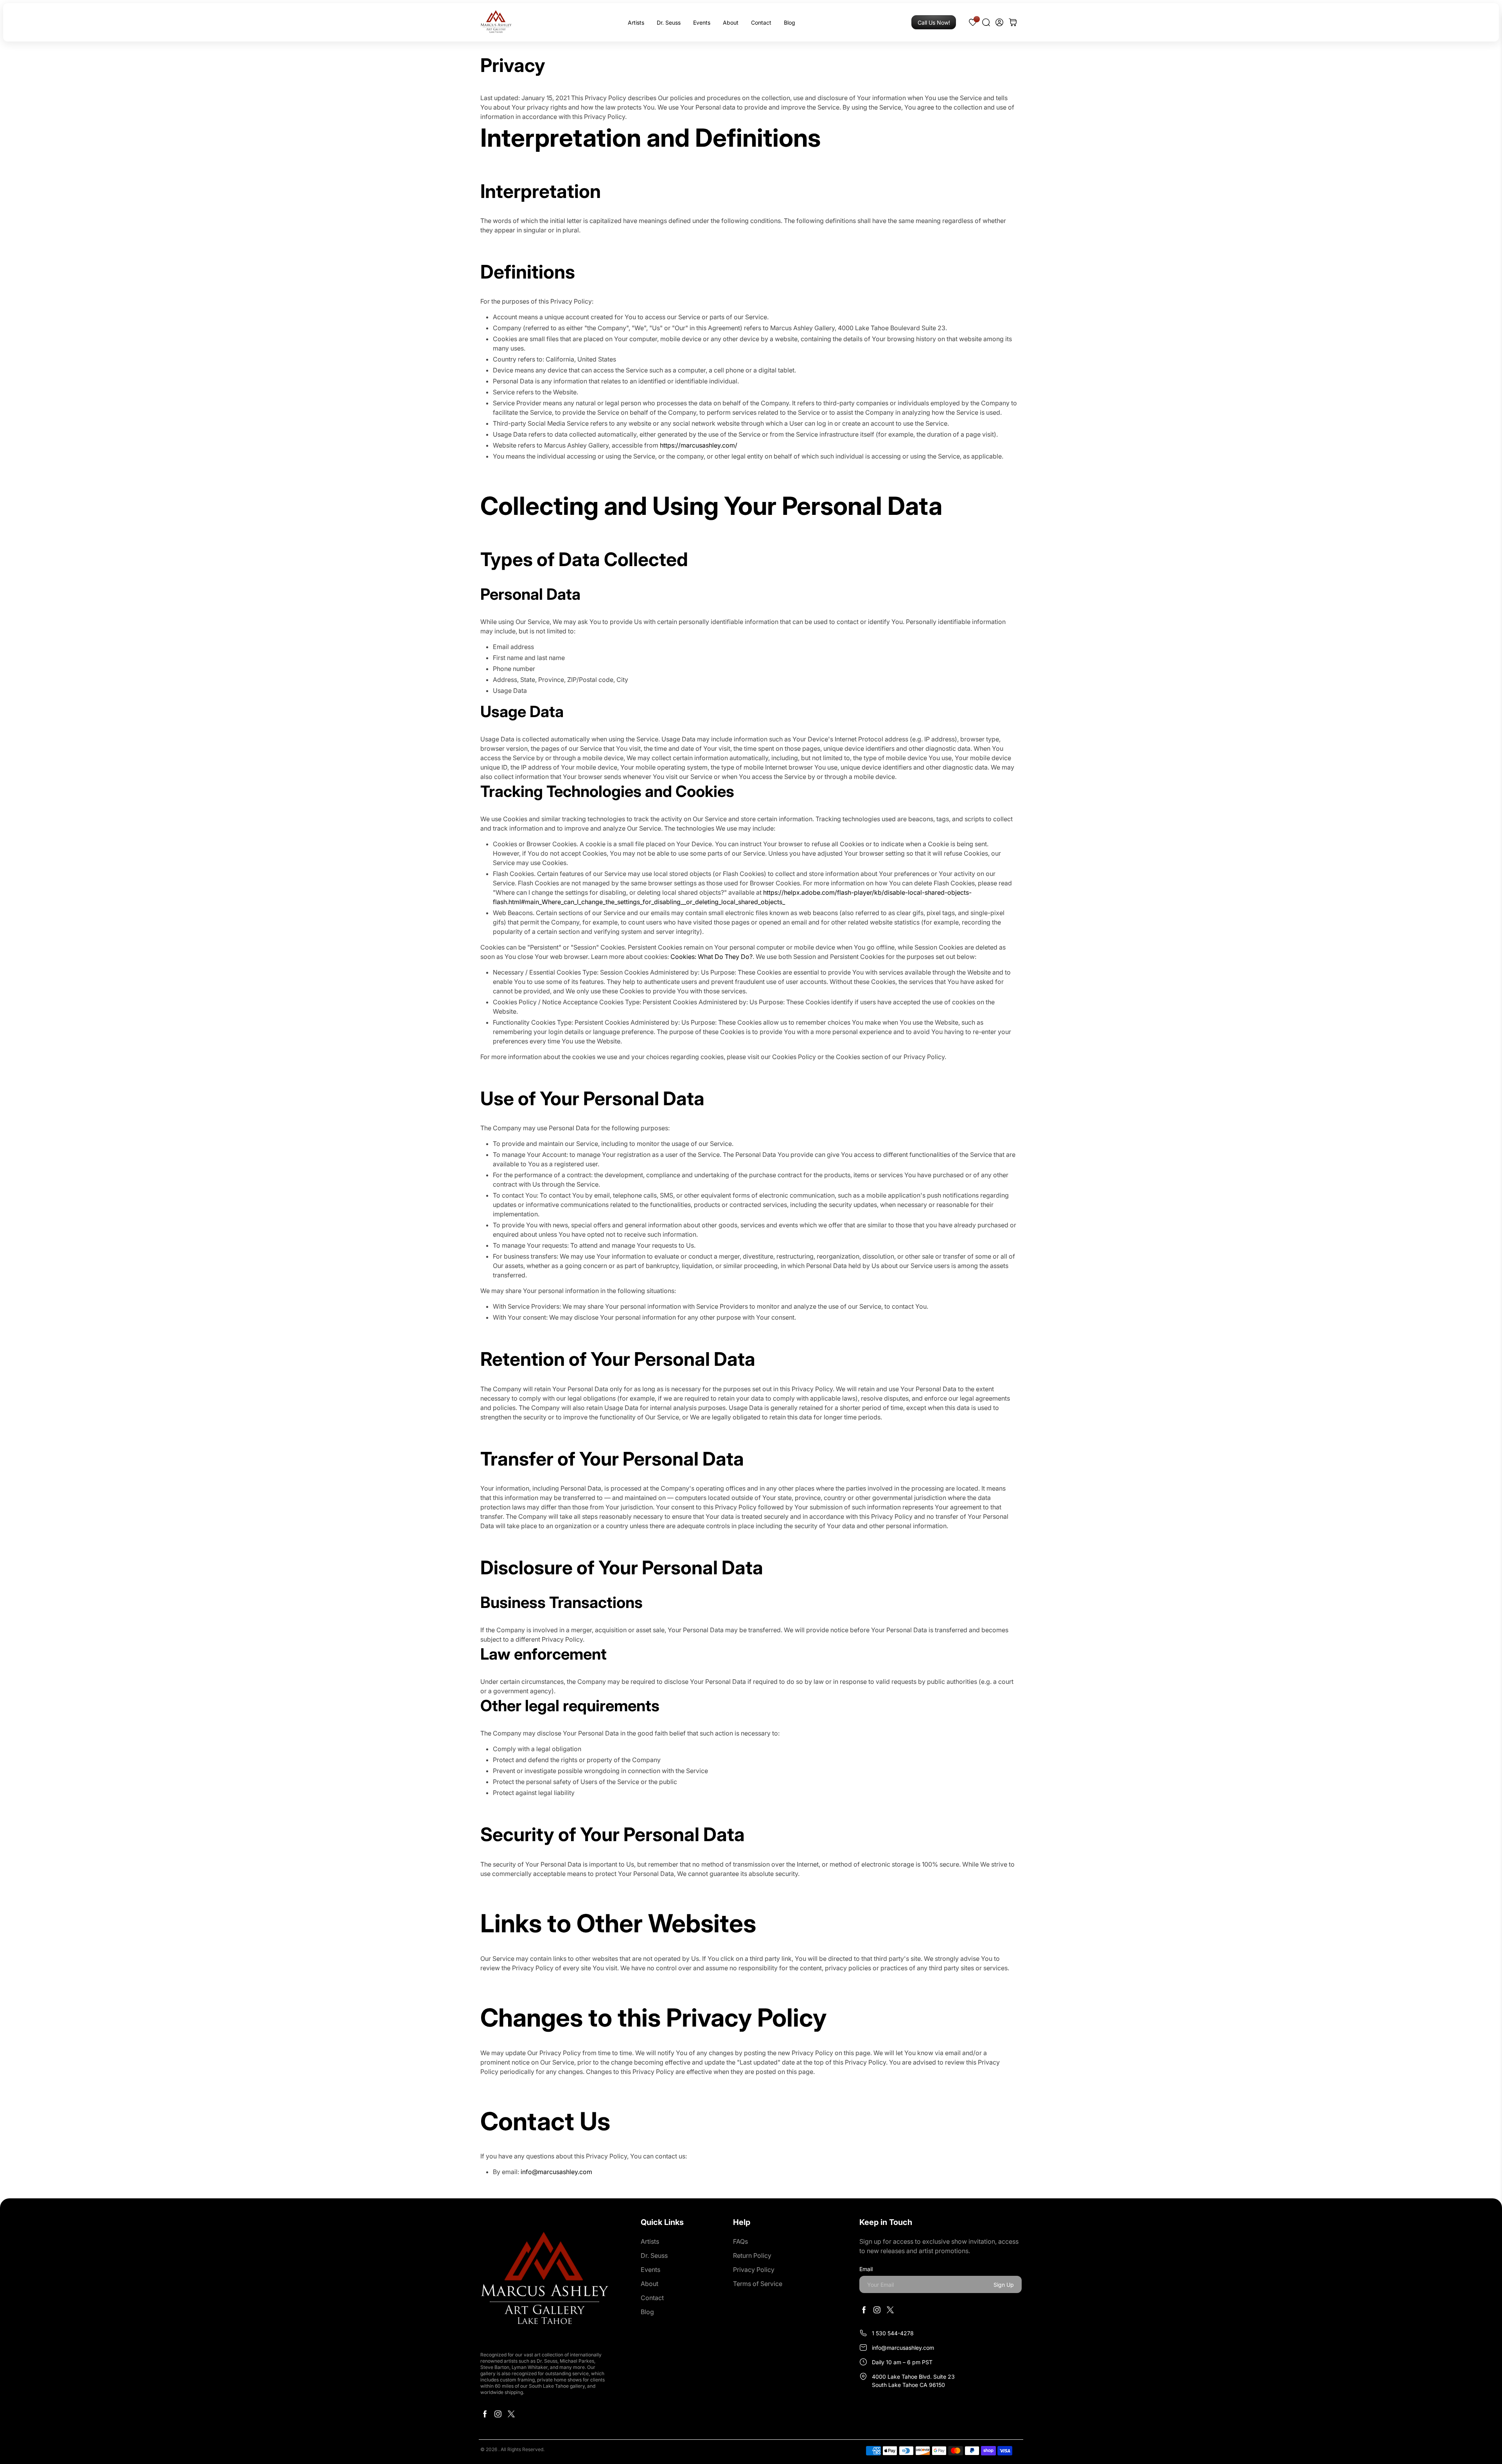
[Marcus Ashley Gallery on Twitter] (511, 2416)
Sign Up (1004, 2285)
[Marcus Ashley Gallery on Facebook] (485, 2416)
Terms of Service (758, 2284)
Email (866, 2269)
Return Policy (752, 2255)
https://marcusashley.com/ (699, 445)
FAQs (740, 2241)
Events (702, 22)
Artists (636, 22)
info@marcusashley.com (556, 2172)
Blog (790, 22)
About (731, 22)
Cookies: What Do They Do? (711, 957)
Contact (761, 22)
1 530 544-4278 (893, 2333)
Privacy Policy (754, 2270)
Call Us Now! (934, 22)
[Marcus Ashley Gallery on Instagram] (498, 2416)
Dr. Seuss (669, 22)
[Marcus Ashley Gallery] (496, 22)
